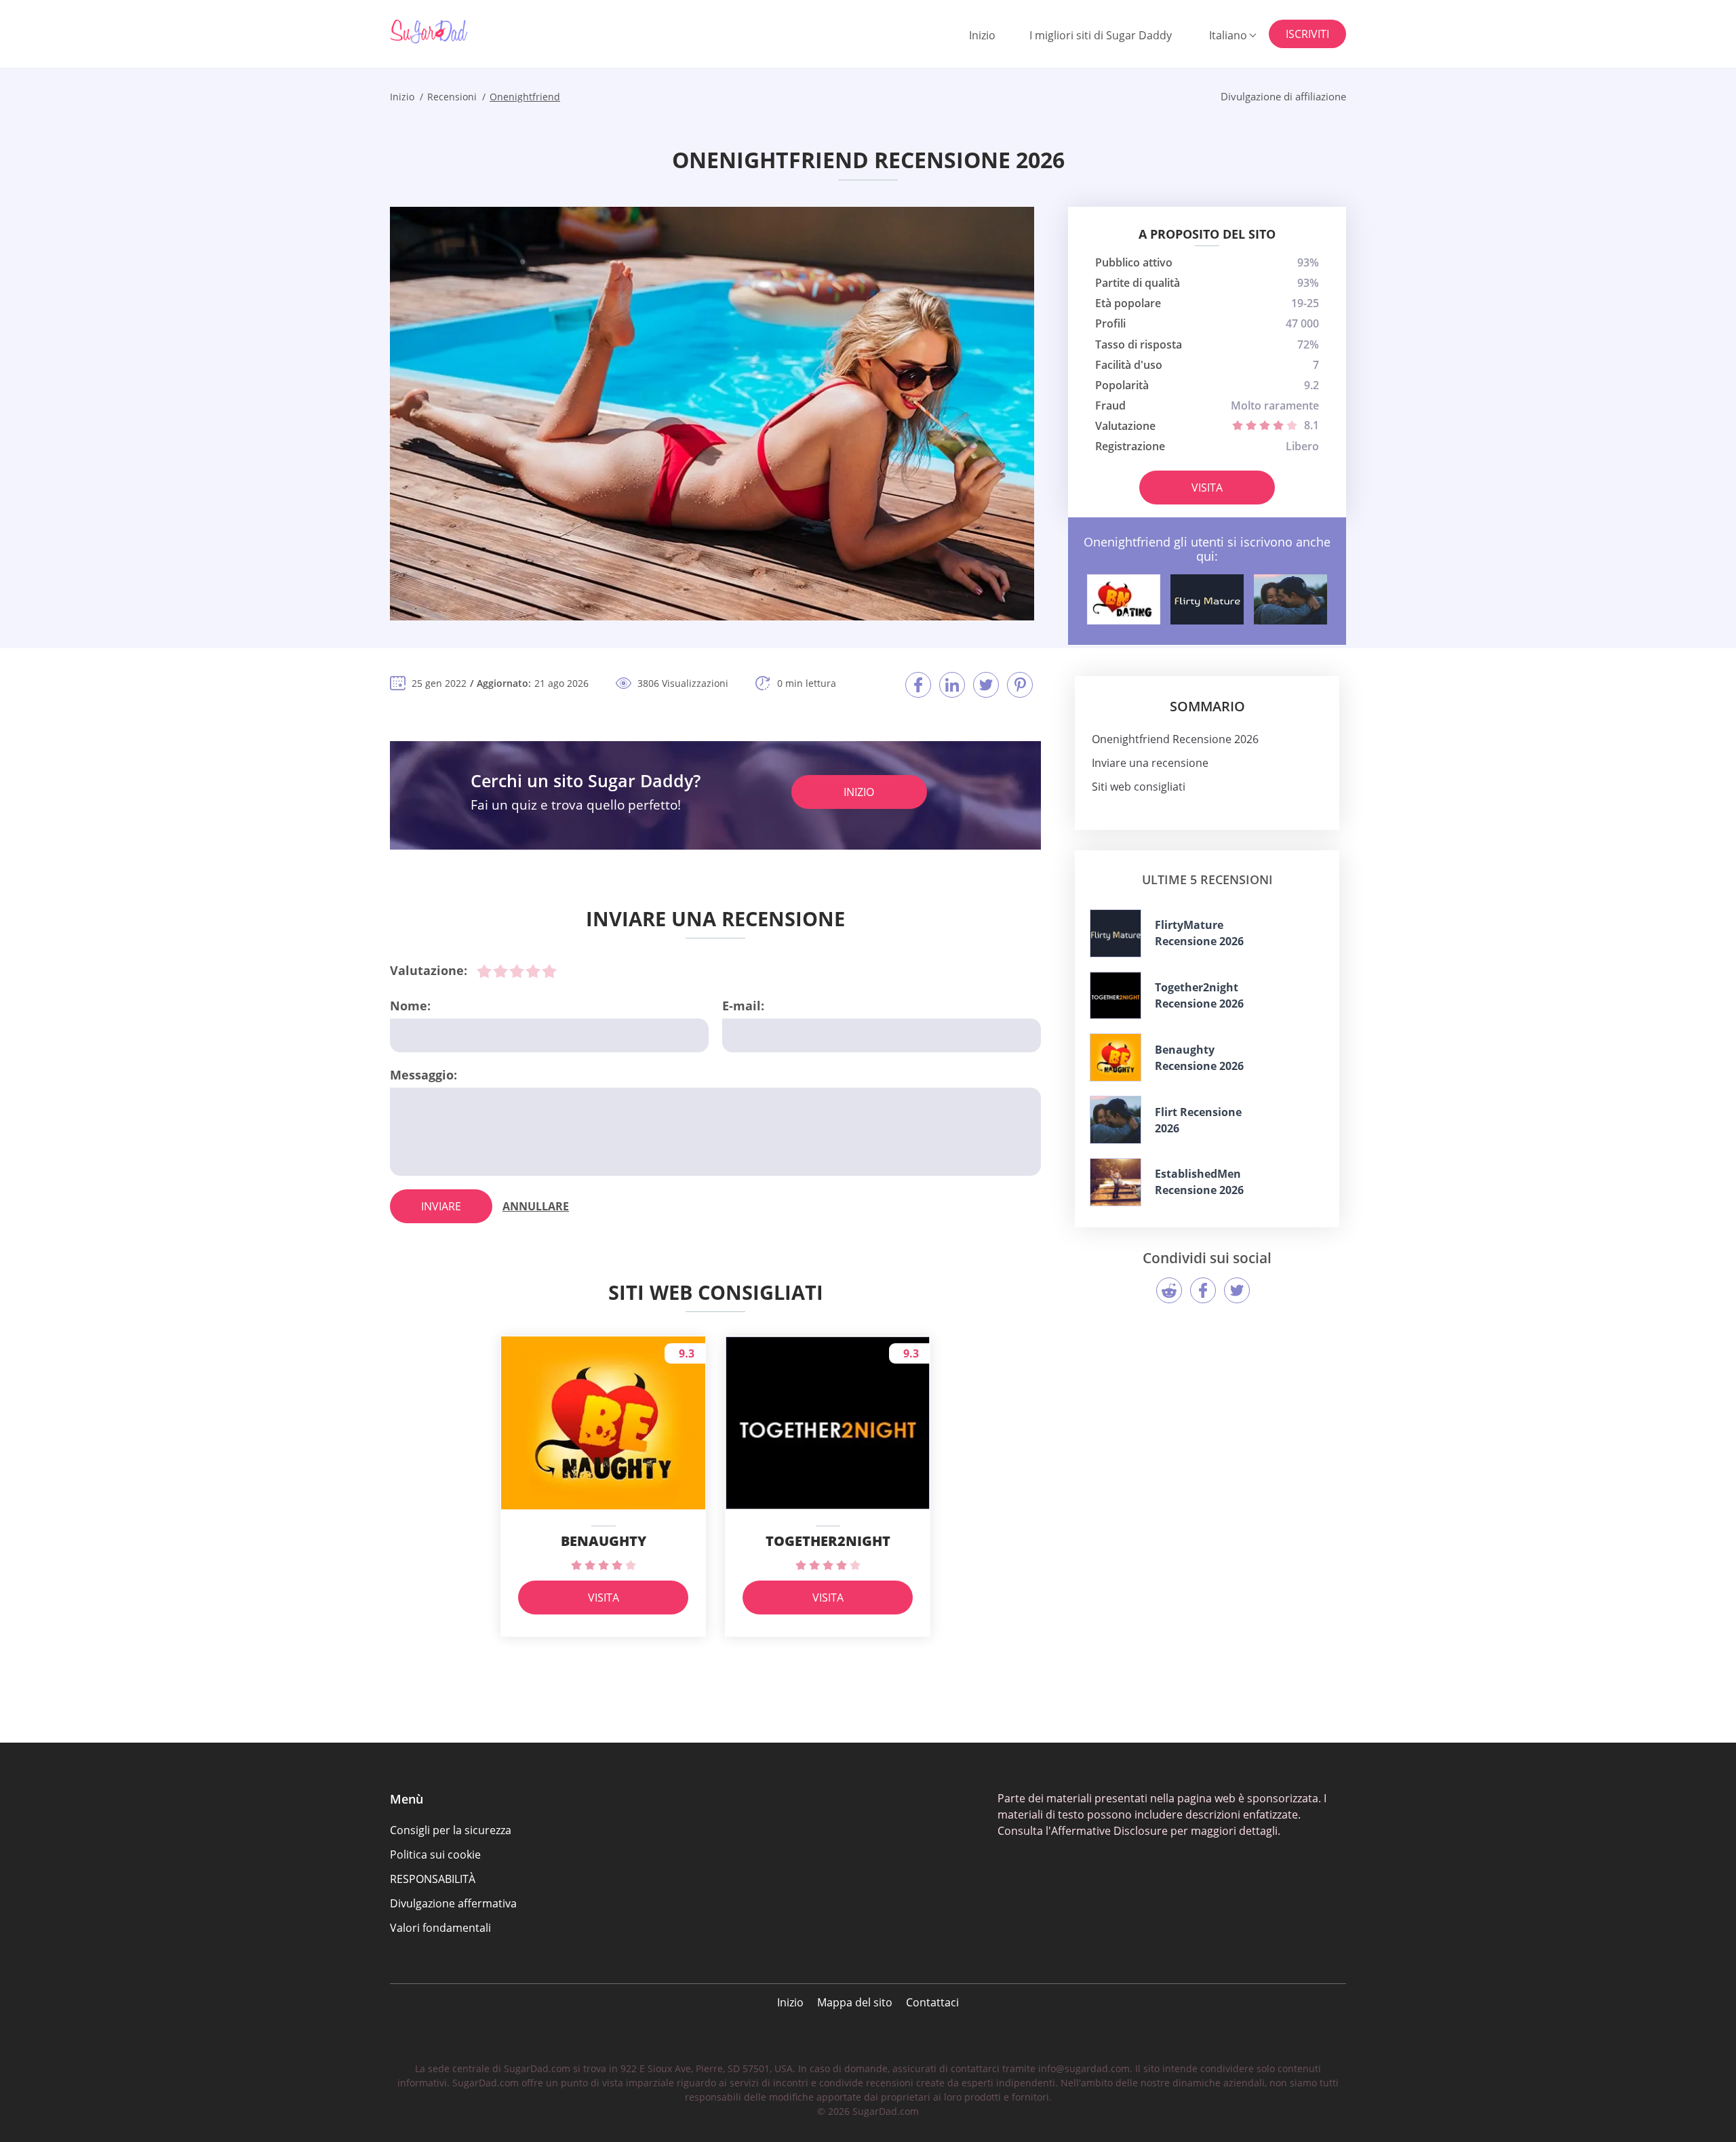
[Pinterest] (1020, 685)
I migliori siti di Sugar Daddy (1101, 35)
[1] (484, 971)
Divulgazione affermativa (453, 1903)
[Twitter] (986, 685)
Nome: (410, 1006)
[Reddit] (1169, 1290)
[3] (517, 971)
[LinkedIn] (952, 685)
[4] (533, 971)
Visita (1207, 488)
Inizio (982, 35)
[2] (500, 971)
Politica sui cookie (435, 1855)
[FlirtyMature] (1207, 599)
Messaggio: (423, 1075)
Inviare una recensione (1150, 763)
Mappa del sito (855, 2002)
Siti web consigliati (1139, 787)
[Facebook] (918, 685)
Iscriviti (1307, 34)
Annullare (536, 1206)
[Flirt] (1290, 599)
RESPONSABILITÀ (433, 1879)
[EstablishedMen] (1116, 1182)
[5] (549, 971)
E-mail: (743, 1006)
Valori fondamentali (440, 1928)
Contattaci (932, 2002)
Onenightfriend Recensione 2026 (1175, 739)
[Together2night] (1116, 996)
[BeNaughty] (1124, 599)
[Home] (458, 32)
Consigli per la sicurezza (451, 1830)
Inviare (441, 1206)
